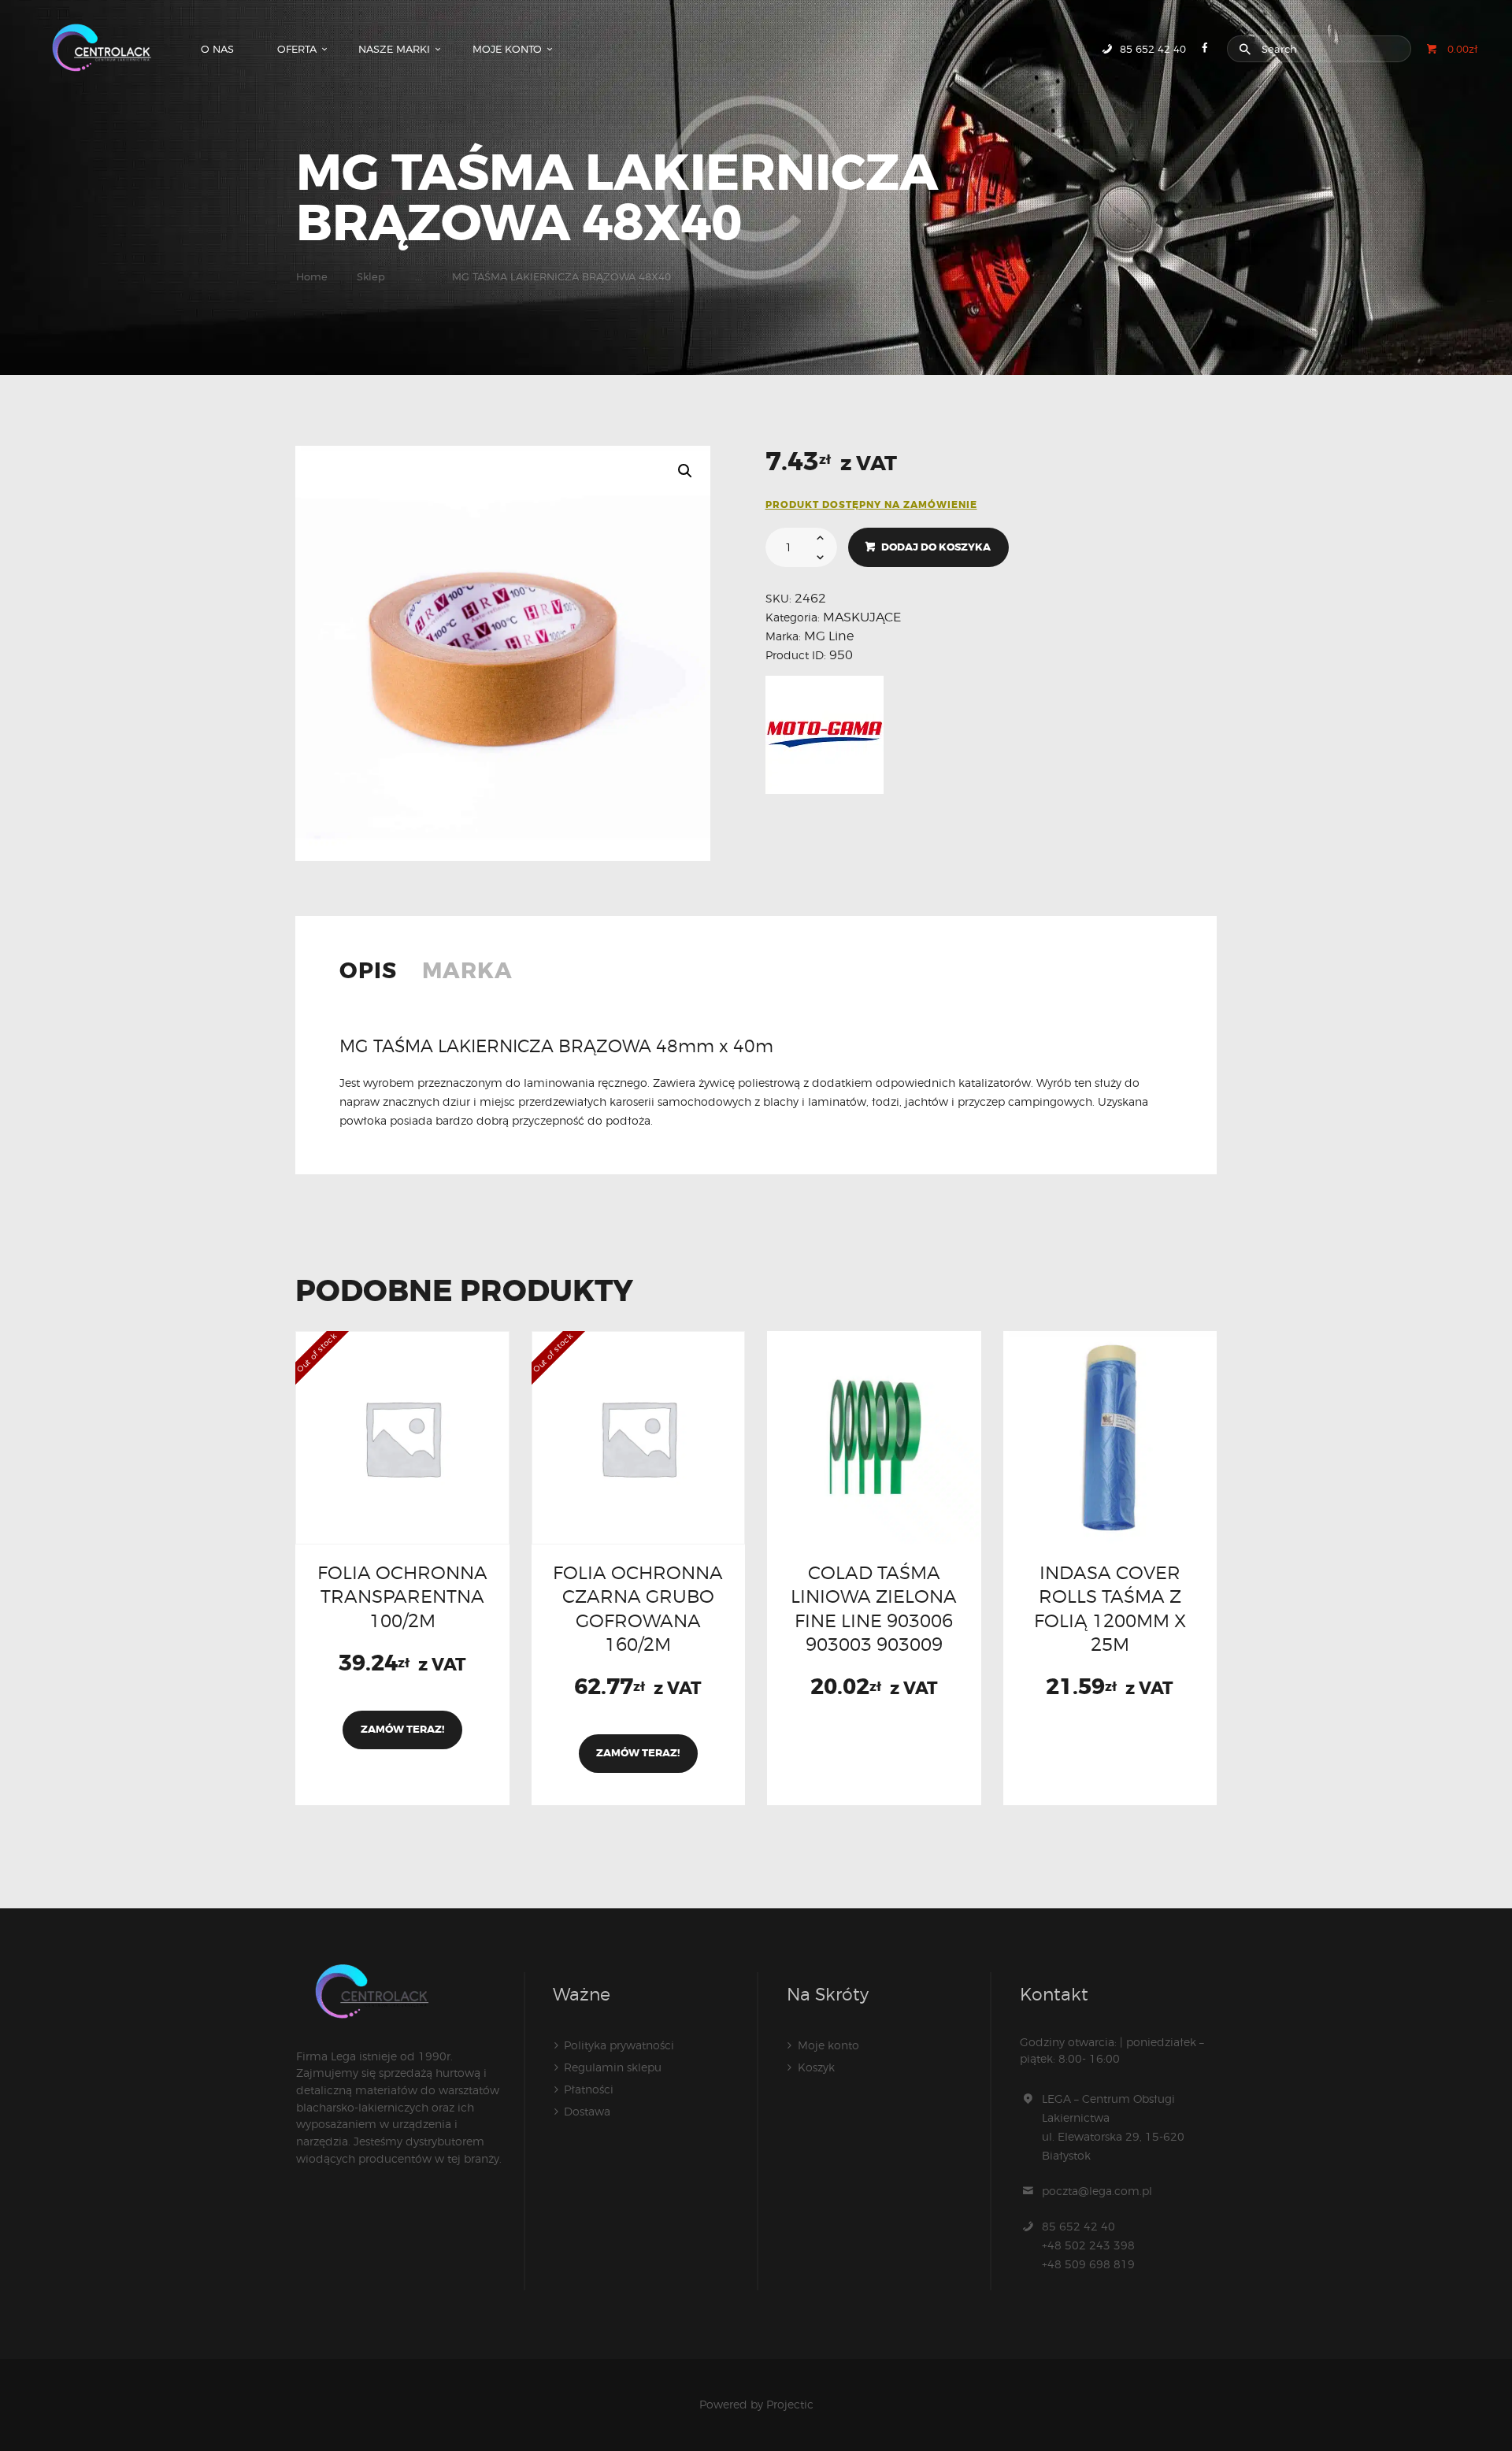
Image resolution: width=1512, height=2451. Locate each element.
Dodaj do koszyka (936, 547)
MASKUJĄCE (862, 617)
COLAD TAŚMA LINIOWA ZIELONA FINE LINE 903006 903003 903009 (874, 1608)
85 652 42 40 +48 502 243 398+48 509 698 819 (1088, 2245)
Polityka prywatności (619, 2045)
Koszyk (816, 2067)
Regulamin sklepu (613, 2067)
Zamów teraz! (402, 1729)
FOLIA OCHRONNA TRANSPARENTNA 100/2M (402, 1596)
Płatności (589, 2089)
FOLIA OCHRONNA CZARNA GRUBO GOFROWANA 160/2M (638, 1608)
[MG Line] (825, 735)
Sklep (371, 276)
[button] (685, 471)
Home (312, 276)
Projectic (790, 2404)
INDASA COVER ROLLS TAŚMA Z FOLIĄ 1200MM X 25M (1110, 1608)
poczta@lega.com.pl (1097, 2191)
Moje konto (828, 2045)
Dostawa (587, 2111)
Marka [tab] (467, 973)
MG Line (829, 636)
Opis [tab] (368, 973)
